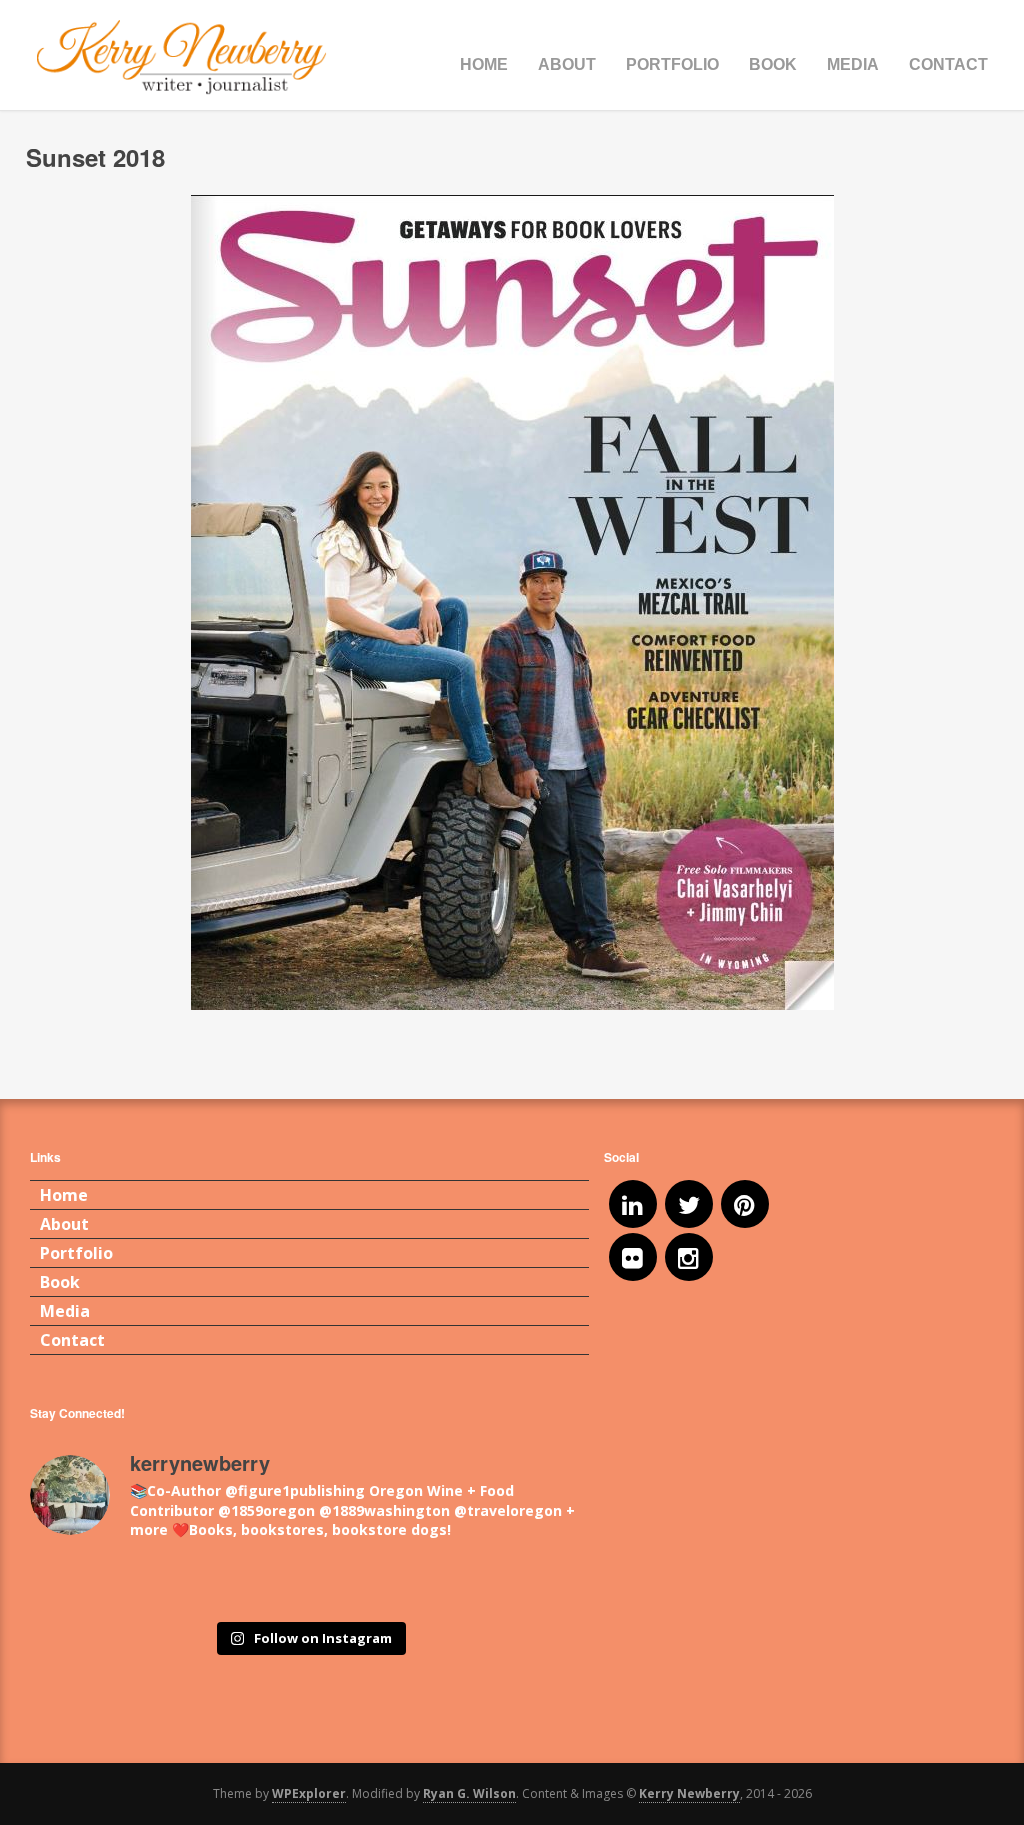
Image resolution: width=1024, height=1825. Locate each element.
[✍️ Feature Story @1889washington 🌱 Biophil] (66, 1584)
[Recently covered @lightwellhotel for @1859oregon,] (471, 1584)
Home (484, 64)
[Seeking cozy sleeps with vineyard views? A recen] (552, 1584)
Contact (948, 64)
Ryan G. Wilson (469, 1793)
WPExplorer (309, 1793)
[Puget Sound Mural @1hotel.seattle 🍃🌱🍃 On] (147, 1584)
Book (773, 64)
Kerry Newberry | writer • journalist (182, 57)
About (567, 64)
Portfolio (672, 64)
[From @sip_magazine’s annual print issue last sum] (390, 1584)
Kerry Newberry (689, 1793)
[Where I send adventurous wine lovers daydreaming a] (228, 1584)
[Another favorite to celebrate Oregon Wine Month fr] (309, 1584)
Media (853, 64)
